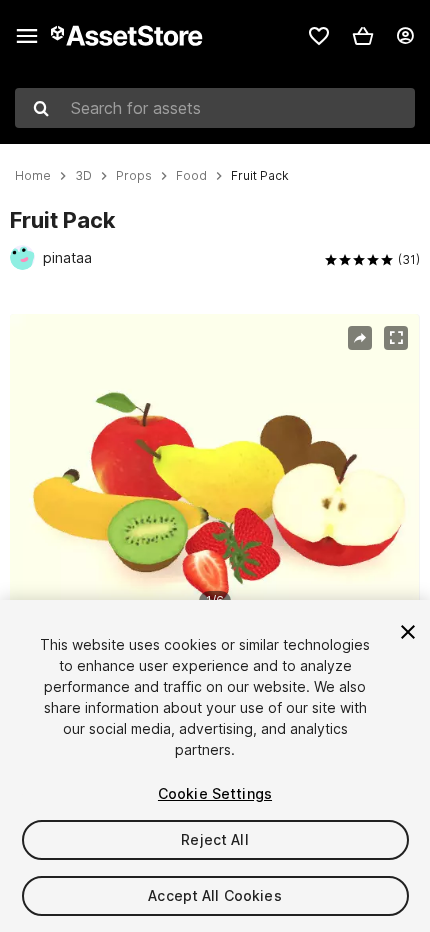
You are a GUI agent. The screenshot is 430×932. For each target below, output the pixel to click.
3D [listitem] (83, 176)
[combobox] (215, 108)
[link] (319, 36)
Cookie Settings (215, 793)
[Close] (408, 632)
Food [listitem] (191, 176)
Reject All (214, 839)
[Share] (360, 338)
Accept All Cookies (215, 895)
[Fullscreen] (396, 338)
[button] (363, 36)
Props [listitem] (134, 176)
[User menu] (405, 36)
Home (33, 176)
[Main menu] (27, 36)
